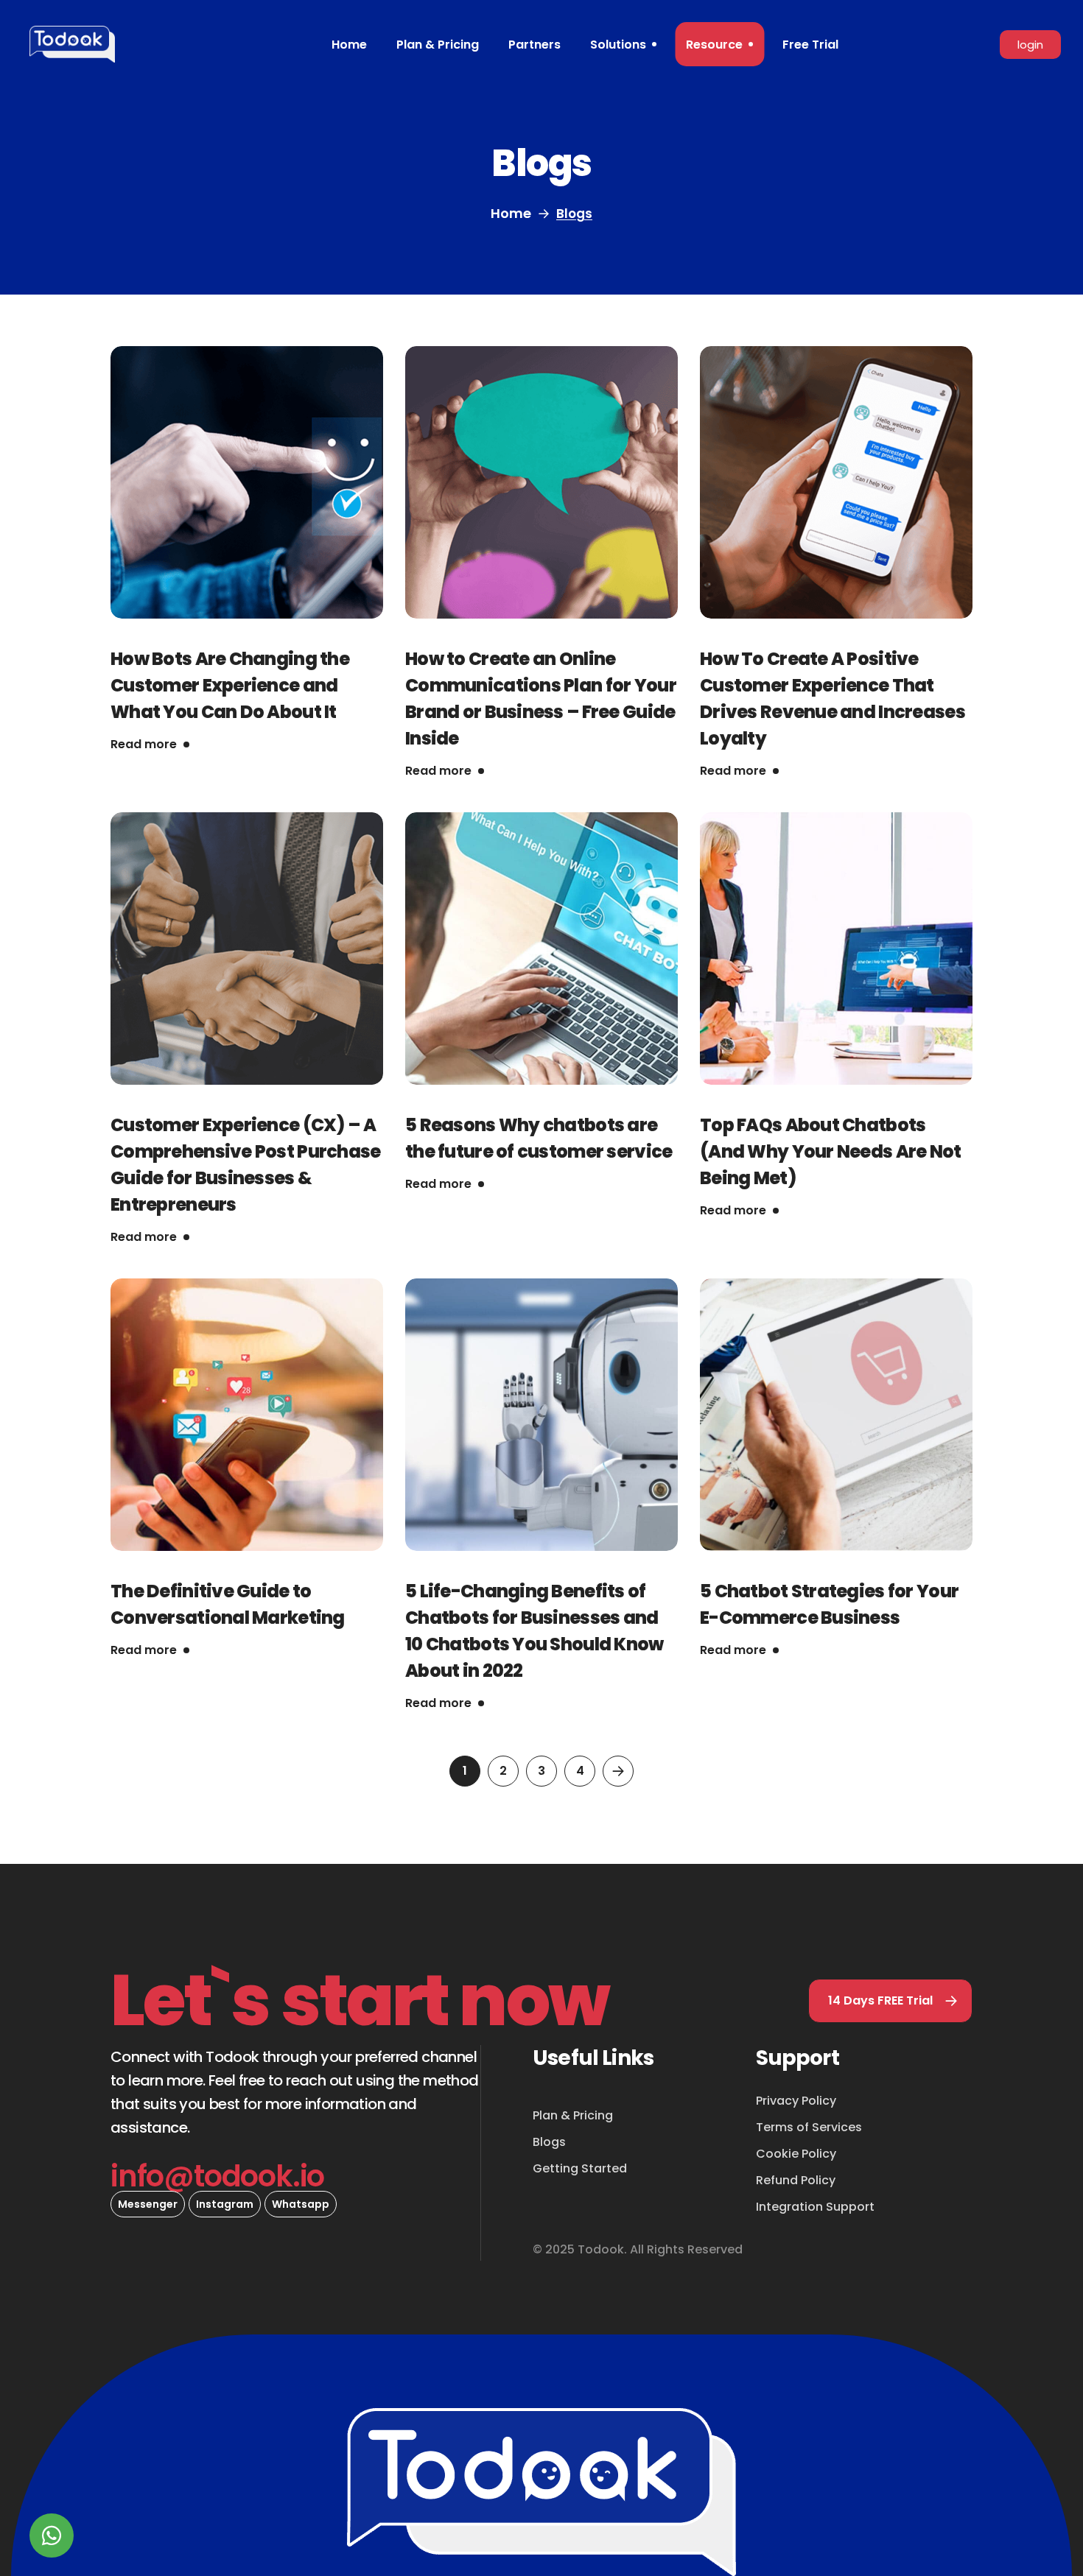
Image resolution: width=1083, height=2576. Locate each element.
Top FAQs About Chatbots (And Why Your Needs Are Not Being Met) (831, 1151)
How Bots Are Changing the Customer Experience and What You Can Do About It (230, 685)
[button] (890, 2001)
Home (511, 213)
